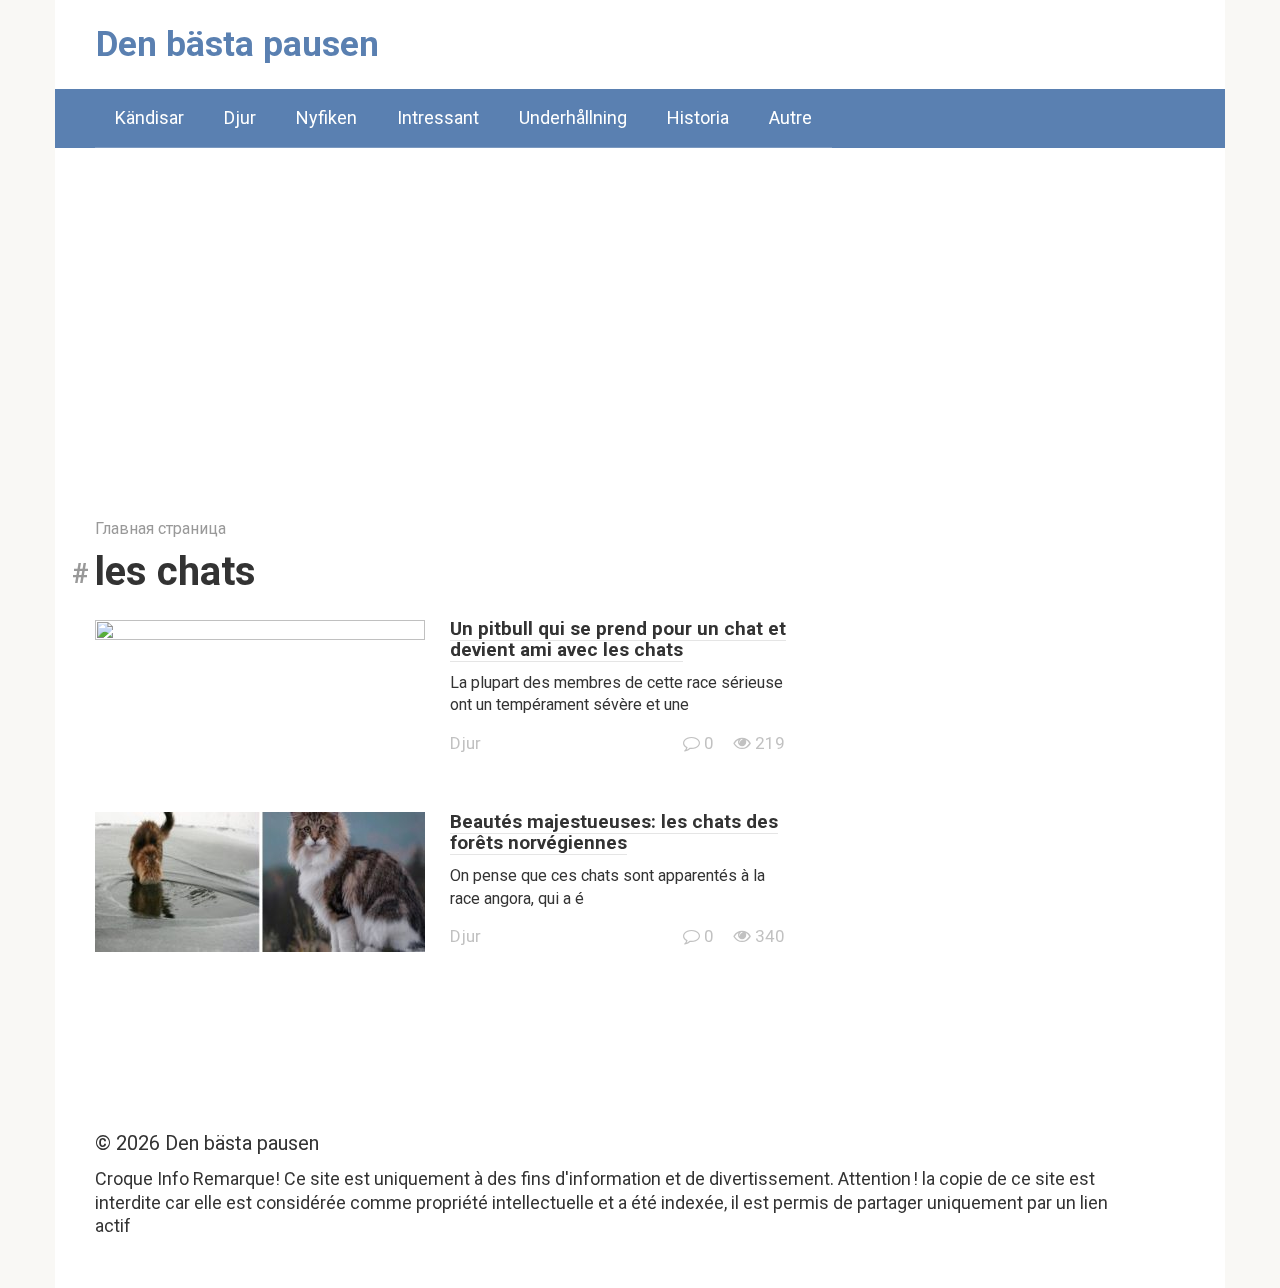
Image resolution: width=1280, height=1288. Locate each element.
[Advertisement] (640, 318)
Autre (790, 117)
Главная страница (160, 528)
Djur (240, 117)
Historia (698, 117)
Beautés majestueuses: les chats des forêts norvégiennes (614, 832)
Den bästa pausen (237, 44)
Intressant (438, 117)
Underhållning (573, 117)
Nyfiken (326, 117)
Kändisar (149, 117)
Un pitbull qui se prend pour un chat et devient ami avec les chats (618, 639)
